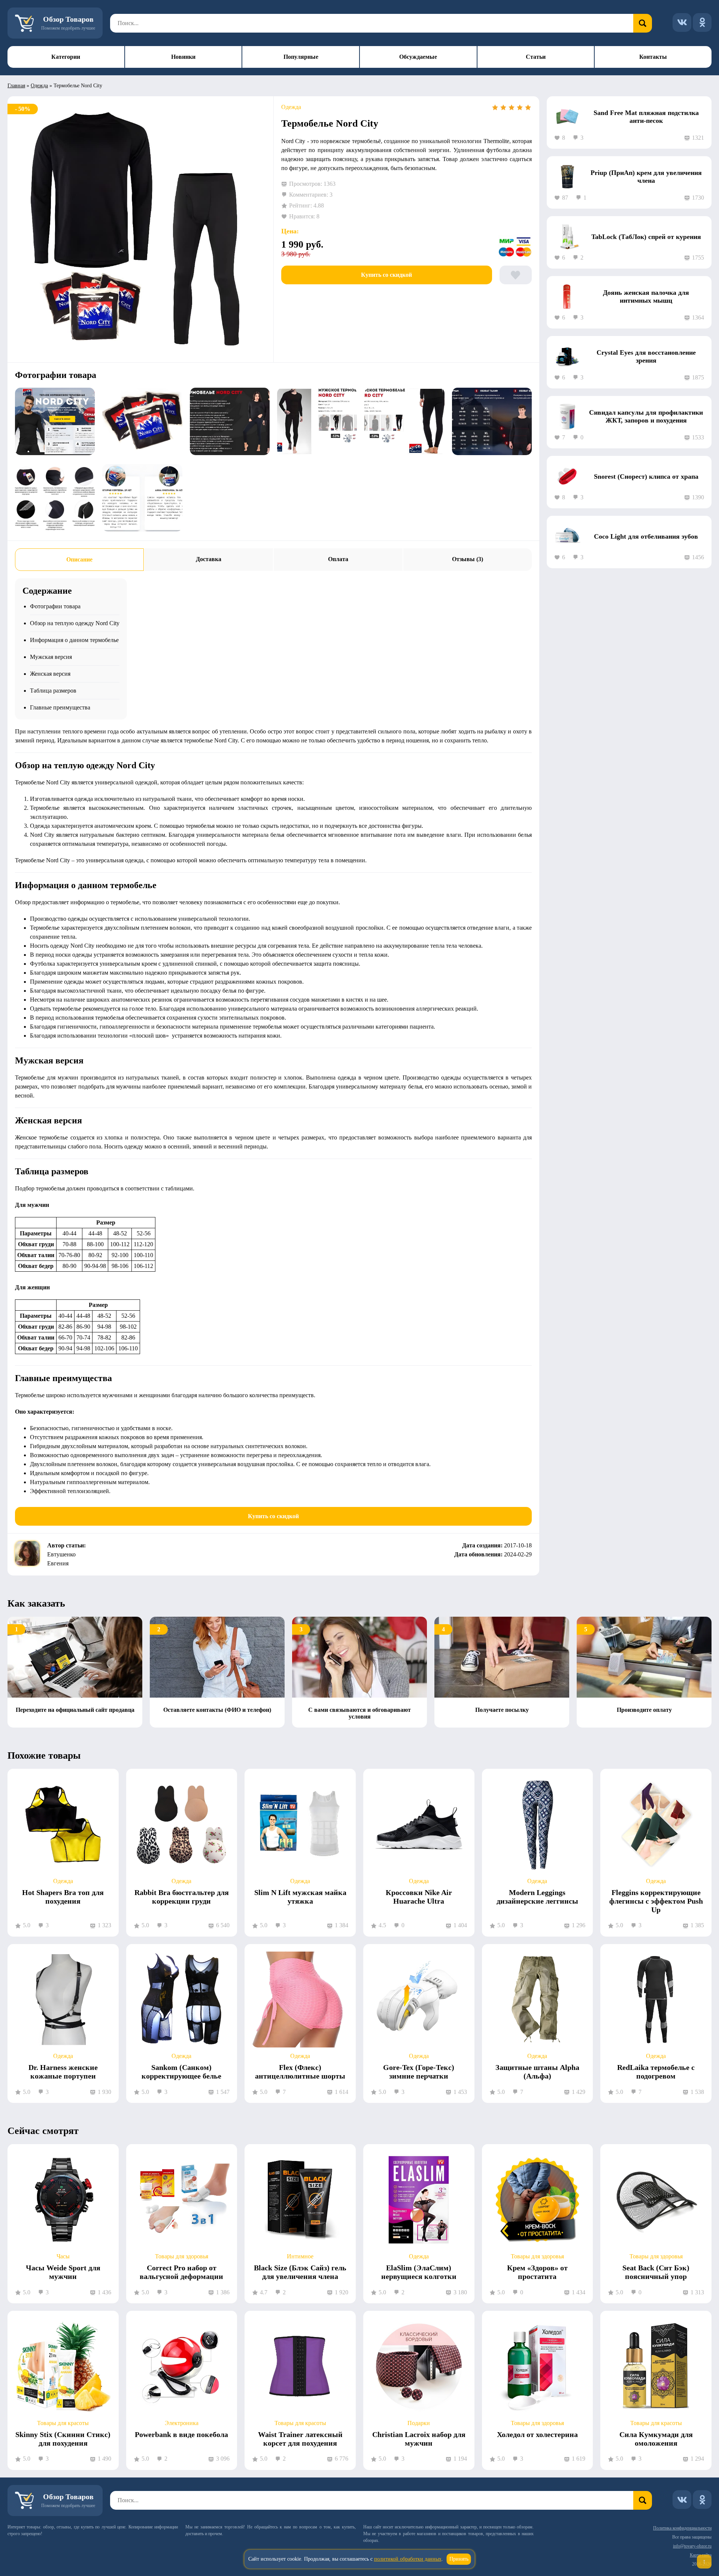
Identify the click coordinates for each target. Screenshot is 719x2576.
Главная (16, 86)
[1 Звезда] (495, 108)
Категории (66, 57)
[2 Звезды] (503, 108)
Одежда (39, 86)
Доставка (209, 559)
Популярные (301, 57)
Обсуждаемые (418, 57)
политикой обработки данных (408, 2559)
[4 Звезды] (520, 108)
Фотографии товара (55, 606)
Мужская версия (51, 657)
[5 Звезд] (528, 108)
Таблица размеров (53, 691)
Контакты (653, 57)
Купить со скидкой (386, 275)
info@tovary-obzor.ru (692, 2546)
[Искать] (643, 23)
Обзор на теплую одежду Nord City (75, 623)
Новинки (183, 57)
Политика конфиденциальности (682, 2528)
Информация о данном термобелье (74, 640)
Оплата (338, 559)
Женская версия (50, 674)
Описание (79, 559)
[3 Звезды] (512, 108)
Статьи (536, 57)
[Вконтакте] (682, 22)
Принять (459, 2559)
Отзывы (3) (468, 559)
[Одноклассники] (702, 22)
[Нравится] (516, 275)
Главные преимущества (60, 707)
